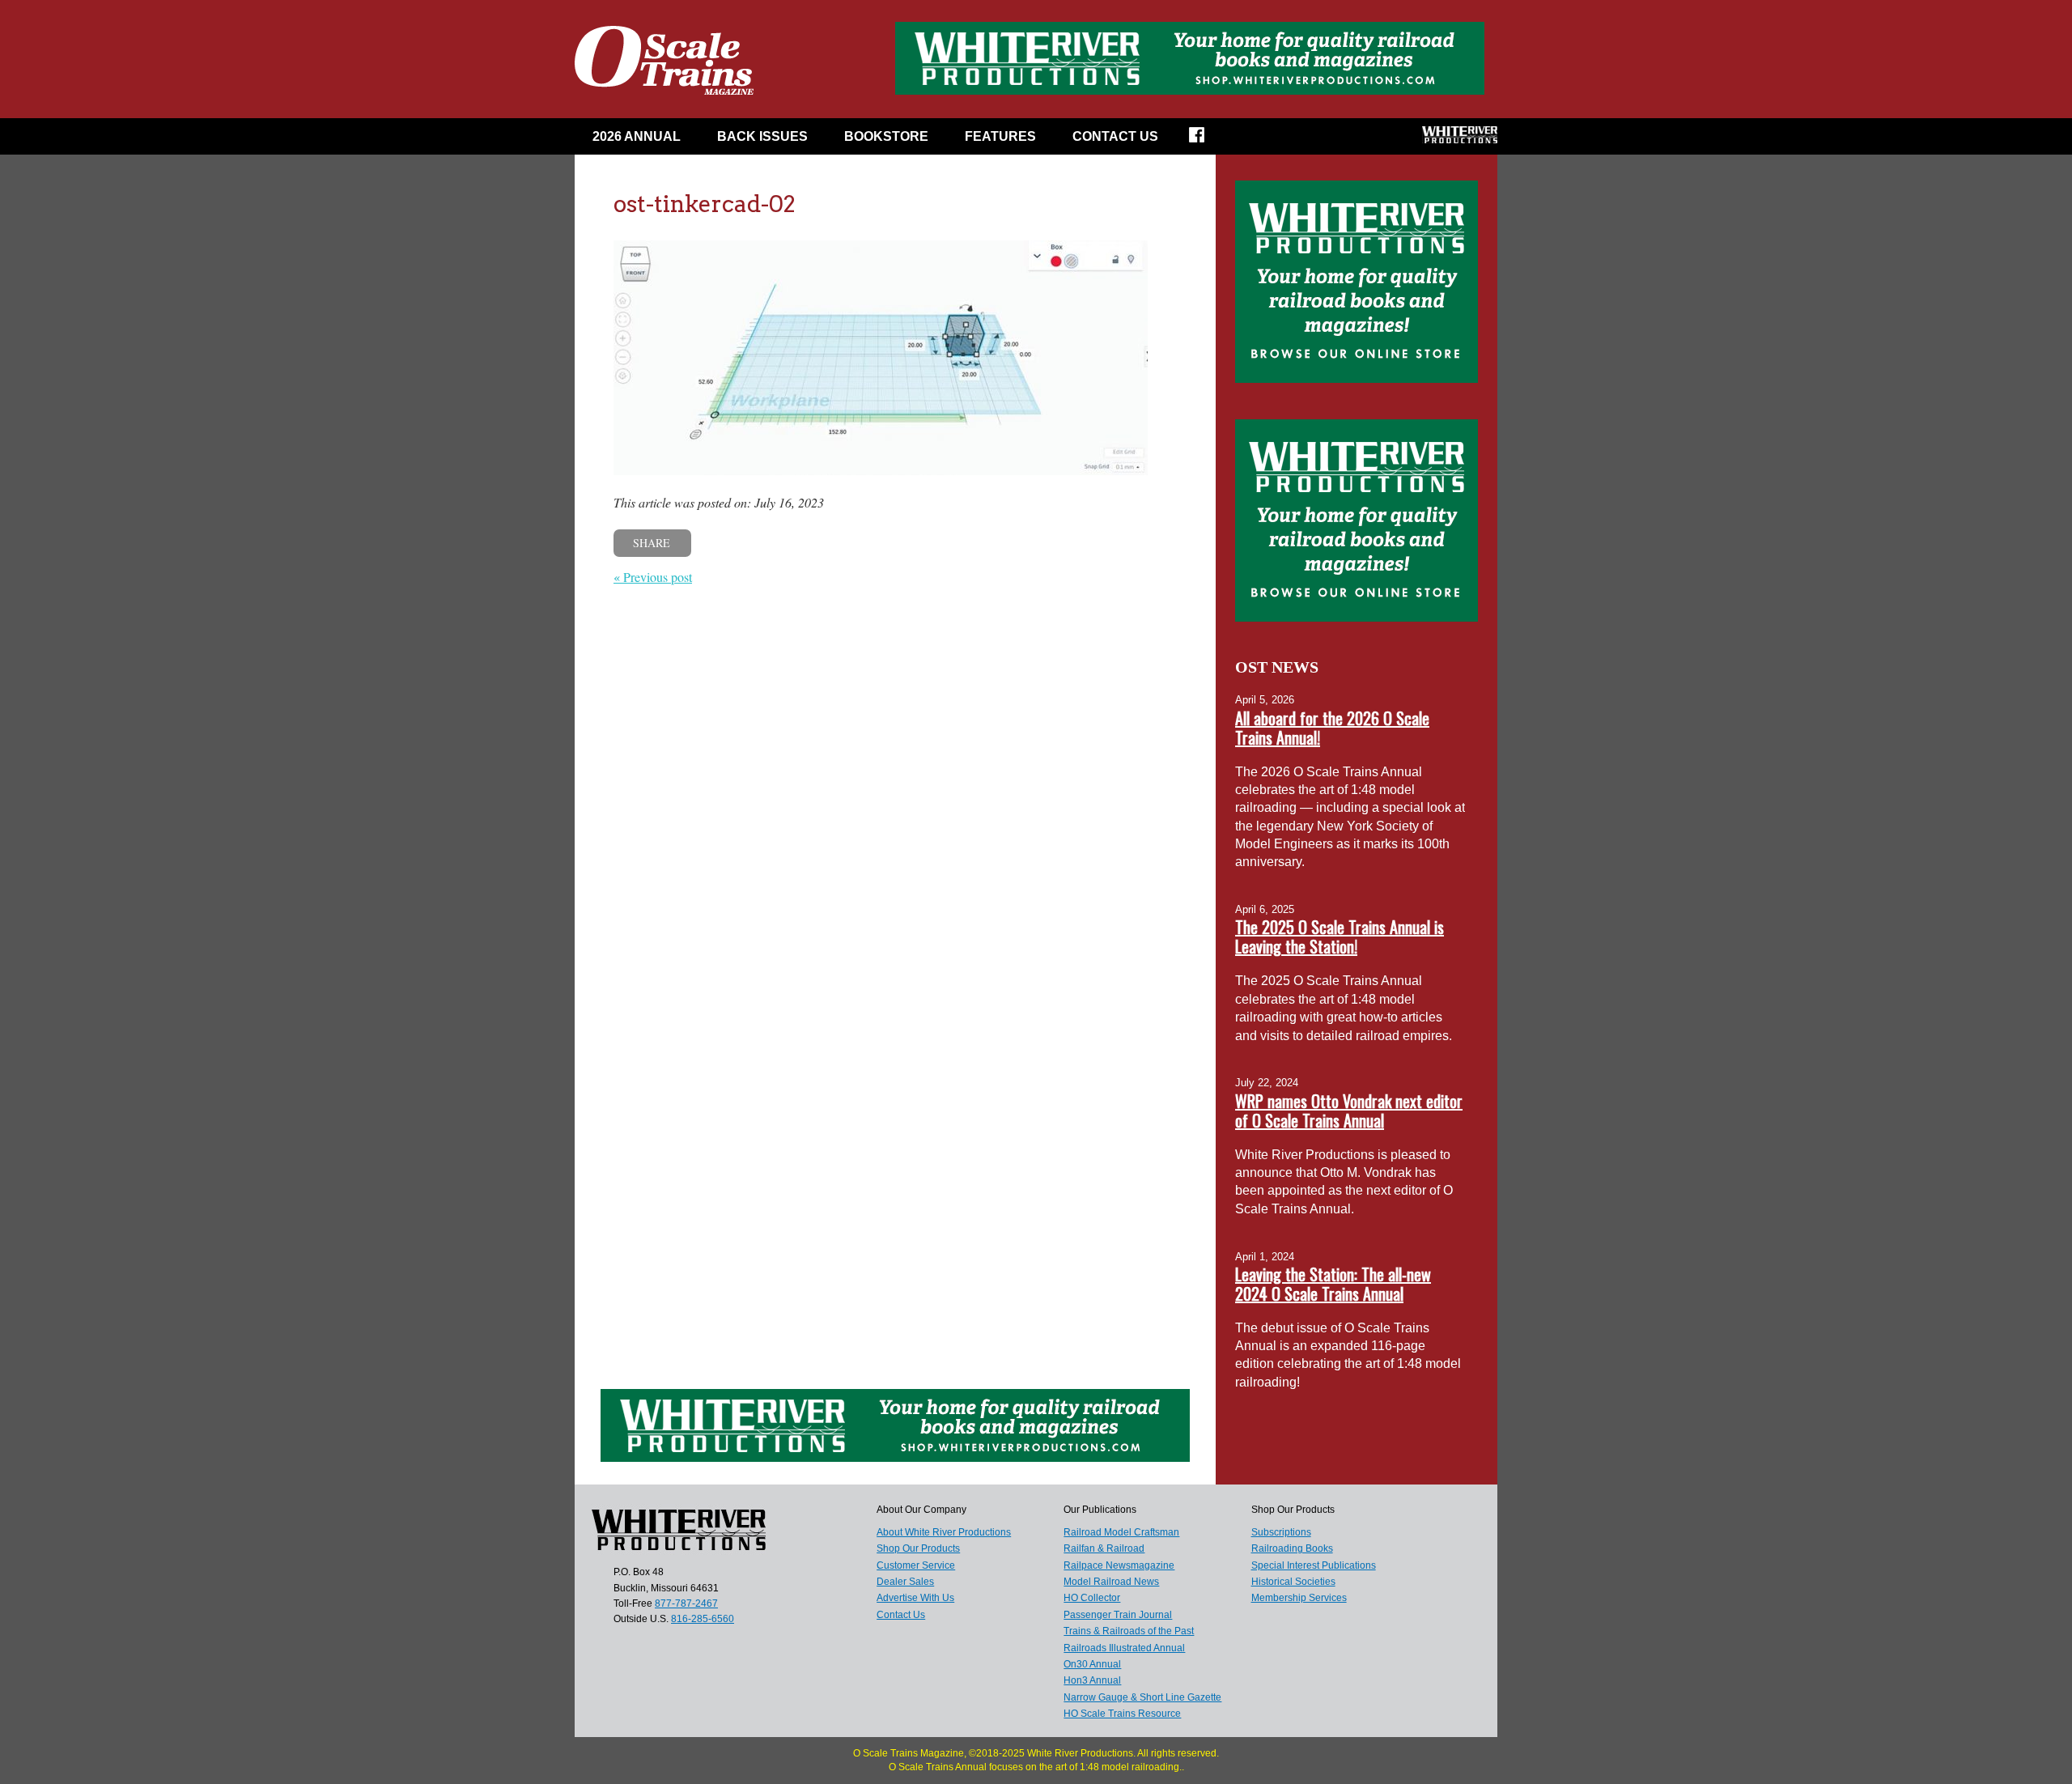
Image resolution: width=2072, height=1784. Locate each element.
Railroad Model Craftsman (1121, 1532)
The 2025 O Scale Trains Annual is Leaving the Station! (1340, 937)
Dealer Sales (905, 1582)
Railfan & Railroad (1104, 1548)
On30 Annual (1092, 1664)
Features (1000, 136)
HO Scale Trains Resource (1122, 1714)
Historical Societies (1293, 1582)
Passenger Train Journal (1118, 1615)
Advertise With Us (915, 1598)
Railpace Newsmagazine (1119, 1565)
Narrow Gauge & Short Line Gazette (1142, 1697)
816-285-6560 (703, 1619)
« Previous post (653, 577)
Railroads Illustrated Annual (1124, 1648)
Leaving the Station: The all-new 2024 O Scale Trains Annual (1333, 1284)
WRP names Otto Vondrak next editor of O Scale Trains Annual (1349, 1111)
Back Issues (762, 136)
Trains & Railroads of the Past (1129, 1631)
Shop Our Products (918, 1548)
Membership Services (1299, 1598)
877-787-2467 (686, 1603)
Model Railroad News (1111, 1582)
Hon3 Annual (1092, 1680)
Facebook (1207, 140)
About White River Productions (944, 1532)
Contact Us (1115, 136)
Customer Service (916, 1565)
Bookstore (886, 136)
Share (652, 543)
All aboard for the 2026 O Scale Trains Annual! (1332, 728)
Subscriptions (1281, 1532)
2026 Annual (637, 136)
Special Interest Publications (1314, 1565)
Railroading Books (1292, 1548)
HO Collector (1092, 1598)
